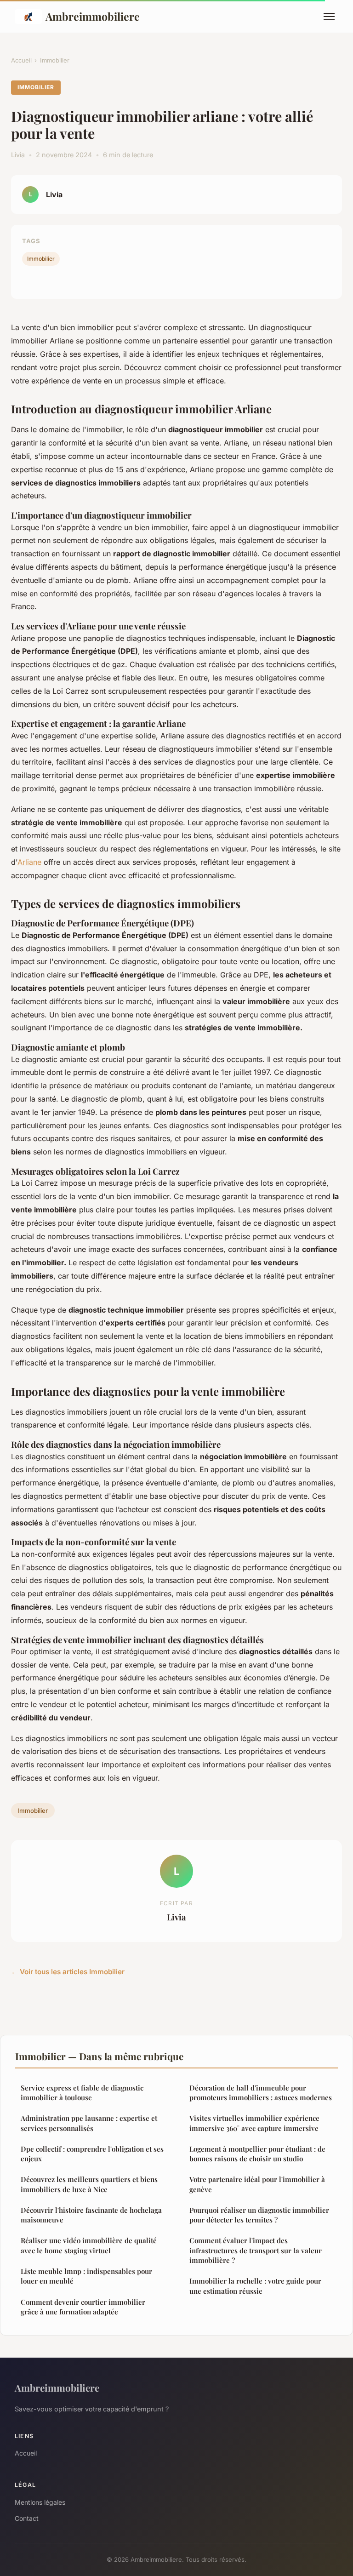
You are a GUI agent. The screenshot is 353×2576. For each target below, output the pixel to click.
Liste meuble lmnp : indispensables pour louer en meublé (86, 2276)
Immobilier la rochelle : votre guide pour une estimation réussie (255, 2286)
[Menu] (329, 17)
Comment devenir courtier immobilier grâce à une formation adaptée (83, 2307)
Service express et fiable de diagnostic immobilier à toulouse (82, 2093)
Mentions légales (40, 2502)
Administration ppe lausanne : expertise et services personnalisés (89, 2123)
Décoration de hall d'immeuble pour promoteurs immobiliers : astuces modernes (261, 2093)
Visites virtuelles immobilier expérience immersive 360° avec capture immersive (254, 2123)
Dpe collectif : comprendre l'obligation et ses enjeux (92, 2154)
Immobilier (55, 60)
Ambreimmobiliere (93, 16)
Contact (27, 2518)
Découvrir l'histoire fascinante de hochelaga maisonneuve (91, 2215)
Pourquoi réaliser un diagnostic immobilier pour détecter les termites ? (259, 2215)
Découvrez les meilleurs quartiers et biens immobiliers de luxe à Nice (89, 2184)
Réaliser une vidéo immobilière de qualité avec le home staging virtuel (89, 2245)
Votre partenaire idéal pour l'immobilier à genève (257, 2184)
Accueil (21, 60)
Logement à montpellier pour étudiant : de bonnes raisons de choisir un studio (257, 2154)
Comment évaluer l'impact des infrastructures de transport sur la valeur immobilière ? (256, 2250)
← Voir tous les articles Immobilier (68, 1972)
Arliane (29, 862)
